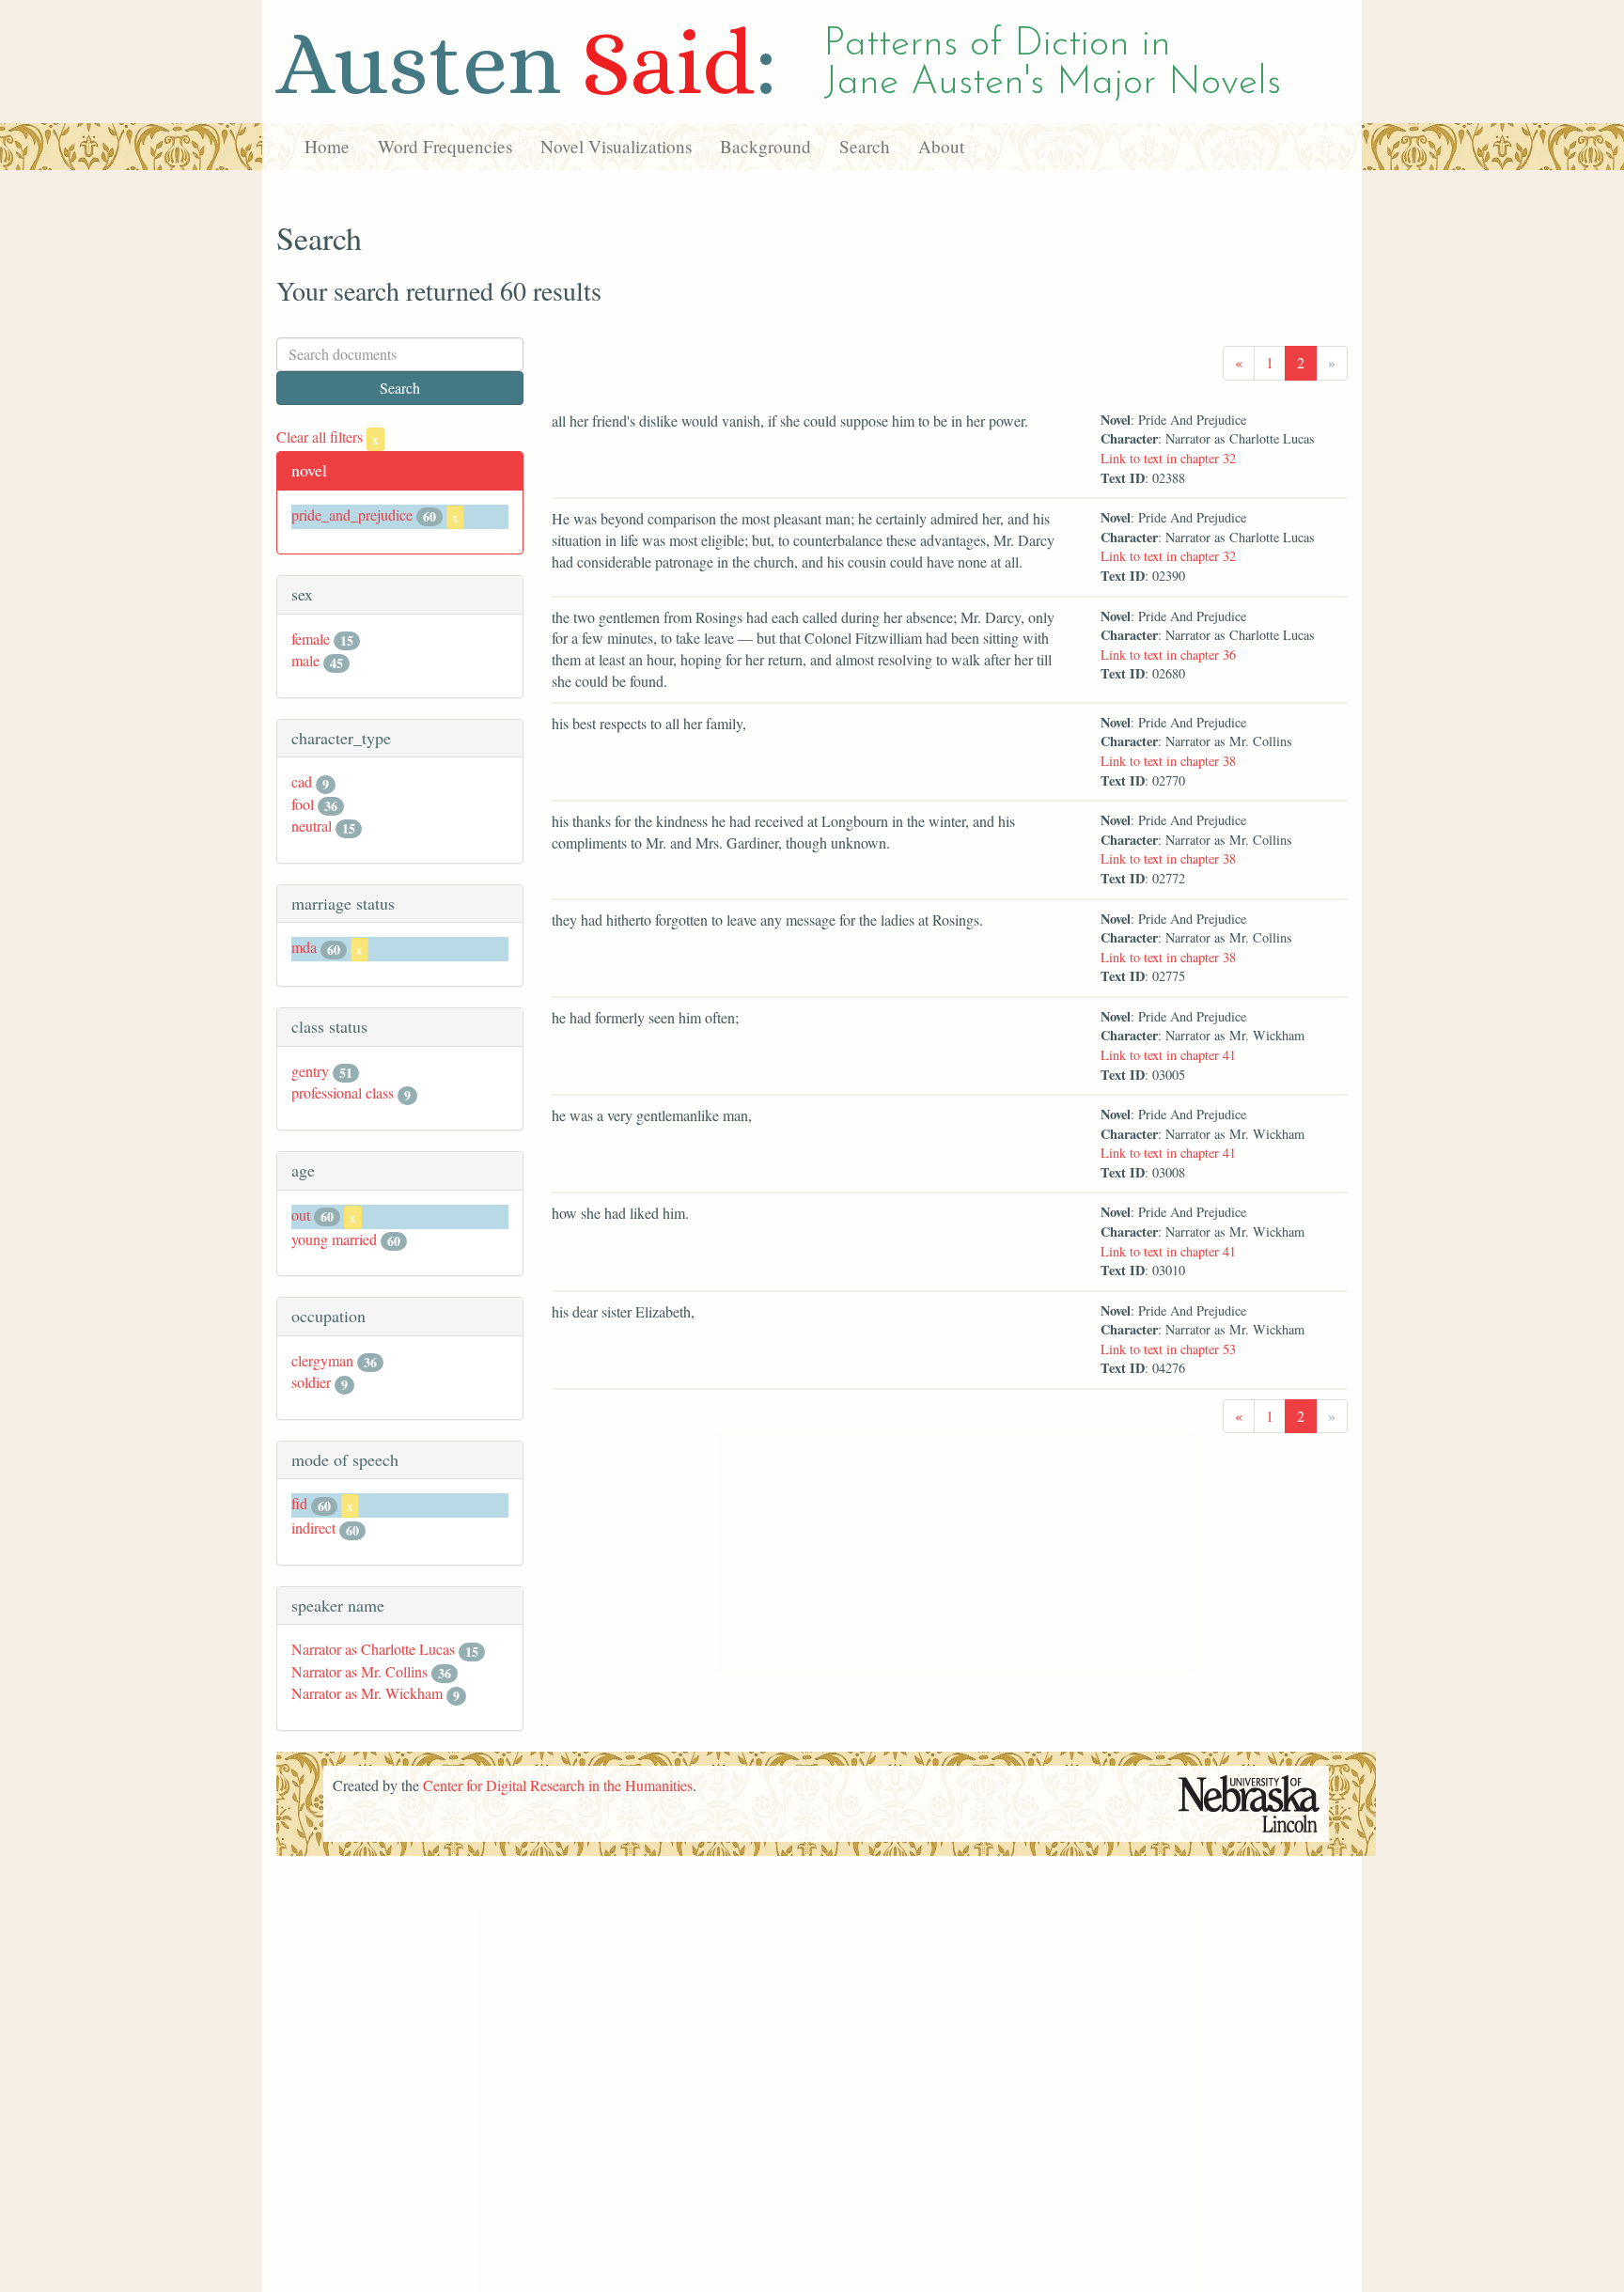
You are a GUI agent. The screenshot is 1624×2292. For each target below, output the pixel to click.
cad (302, 781)
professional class (343, 1092)
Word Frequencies (445, 146)
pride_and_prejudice (352, 515)
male (305, 660)
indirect (313, 1528)
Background (765, 146)
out (301, 1215)
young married (334, 1239)
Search (865, 146)
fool (303, 804)
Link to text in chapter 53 (1168, 1349)
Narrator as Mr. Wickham (367, 1693)
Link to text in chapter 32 (1168, 458)
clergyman (322, 1360)
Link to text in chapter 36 (1168, 655)
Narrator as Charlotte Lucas (373, 1649)
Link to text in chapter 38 (1168, 761)
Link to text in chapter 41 (1168, 1055)
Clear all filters (328, 437)
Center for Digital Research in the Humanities (558, 1785)
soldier (311, 1382)
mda (304, 947)
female (311, 639)
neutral (312, 826)
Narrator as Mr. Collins (359, 1671)
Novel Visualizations (616, 146)
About (941, 146)
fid (299, 1503)
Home (327, 146)
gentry (310, 1071)
